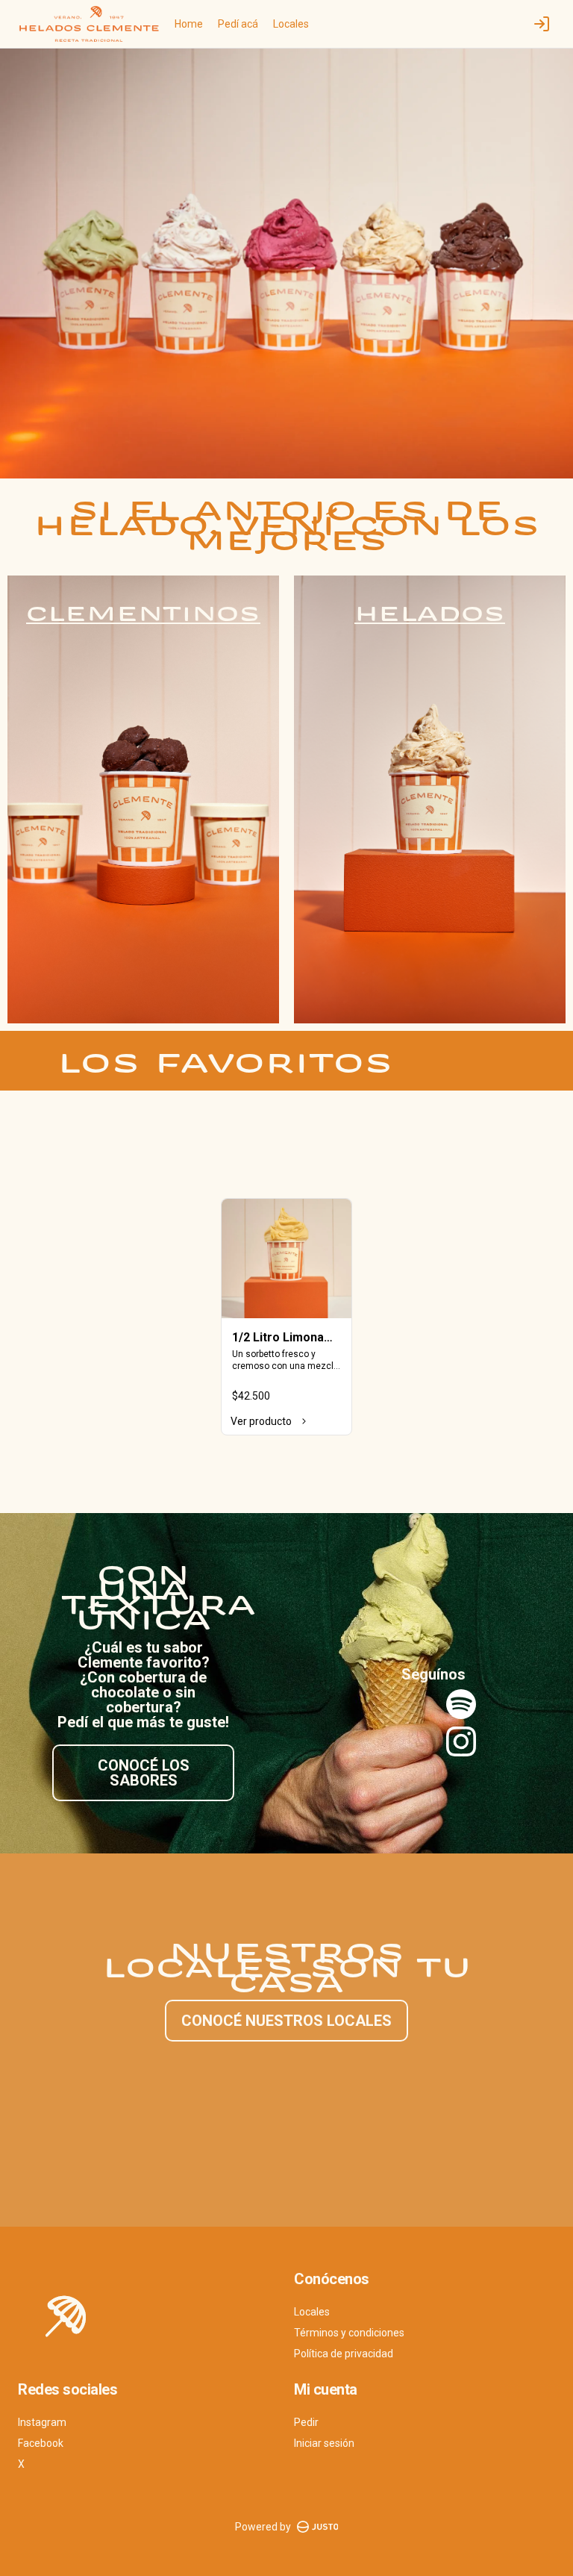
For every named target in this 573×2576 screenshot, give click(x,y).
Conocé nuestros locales (286, 2021)
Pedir (306, 2422)
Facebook (41, 2443)
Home (189, 24)
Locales (291, 24)
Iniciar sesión (324, 2443)
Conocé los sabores (144, 1773)
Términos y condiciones (349, 2333)
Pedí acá (238, 24)
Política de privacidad (344, 2354)
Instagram (42, 2422)
